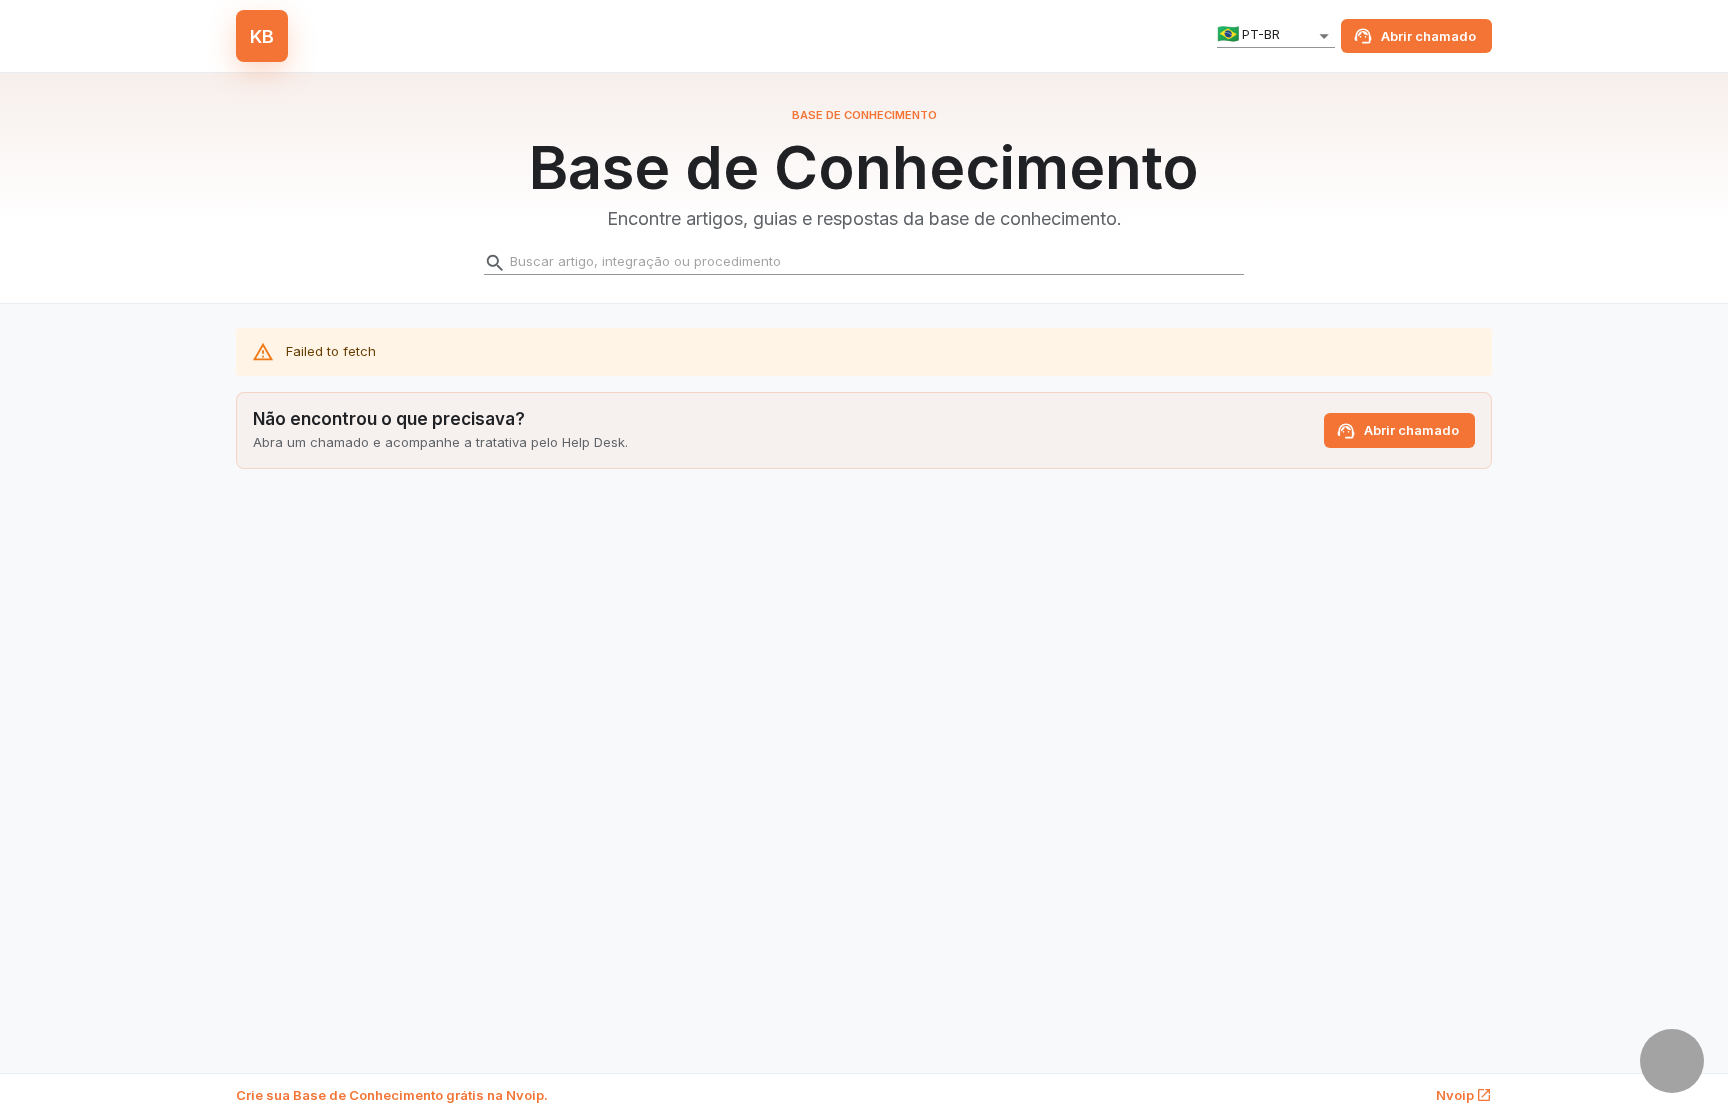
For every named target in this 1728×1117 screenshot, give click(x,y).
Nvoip (1455, 1095)
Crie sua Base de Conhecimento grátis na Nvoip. (392, 1095)
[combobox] (1276, 36)
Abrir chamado (1428, 36)
